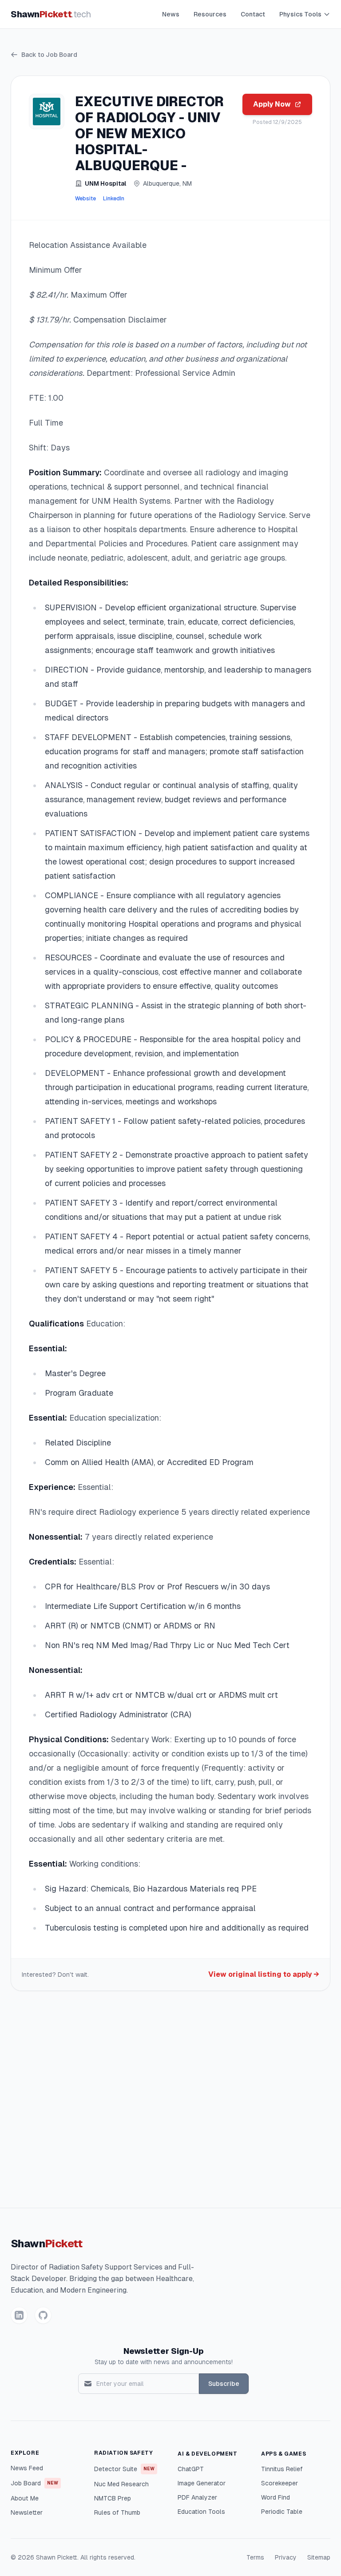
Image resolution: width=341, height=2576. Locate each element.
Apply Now (272, 104)
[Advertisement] (170, 2103)
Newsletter (27, 2512)
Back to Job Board (49, 55)
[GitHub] (43, 2315)
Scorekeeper (280, 2483)
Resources (210, 14)
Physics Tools (300, 14)
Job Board (34, 2483)
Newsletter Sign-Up (164, 2351)
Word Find (276, 2497)
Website (85, 199)
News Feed (27, 2468)
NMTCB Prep (113, 2498)
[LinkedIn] (19, 2315)
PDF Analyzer (197, 2497)
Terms (255, 2557)
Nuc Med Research (121, 2484)
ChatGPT (191, 2469)
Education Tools (201, 2512)
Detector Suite (124, 2469)
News (171, 14)
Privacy (286, 2557)
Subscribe (224, 2384)
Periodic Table (282, 2512)
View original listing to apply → (264, 1974)
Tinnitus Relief (282, 2469)
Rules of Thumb (117, 2512)
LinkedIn (114, 199)
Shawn (51, 14)
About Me (25, 2498)
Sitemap (319, 2557)
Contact (253, 14)
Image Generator (202, 2483)
